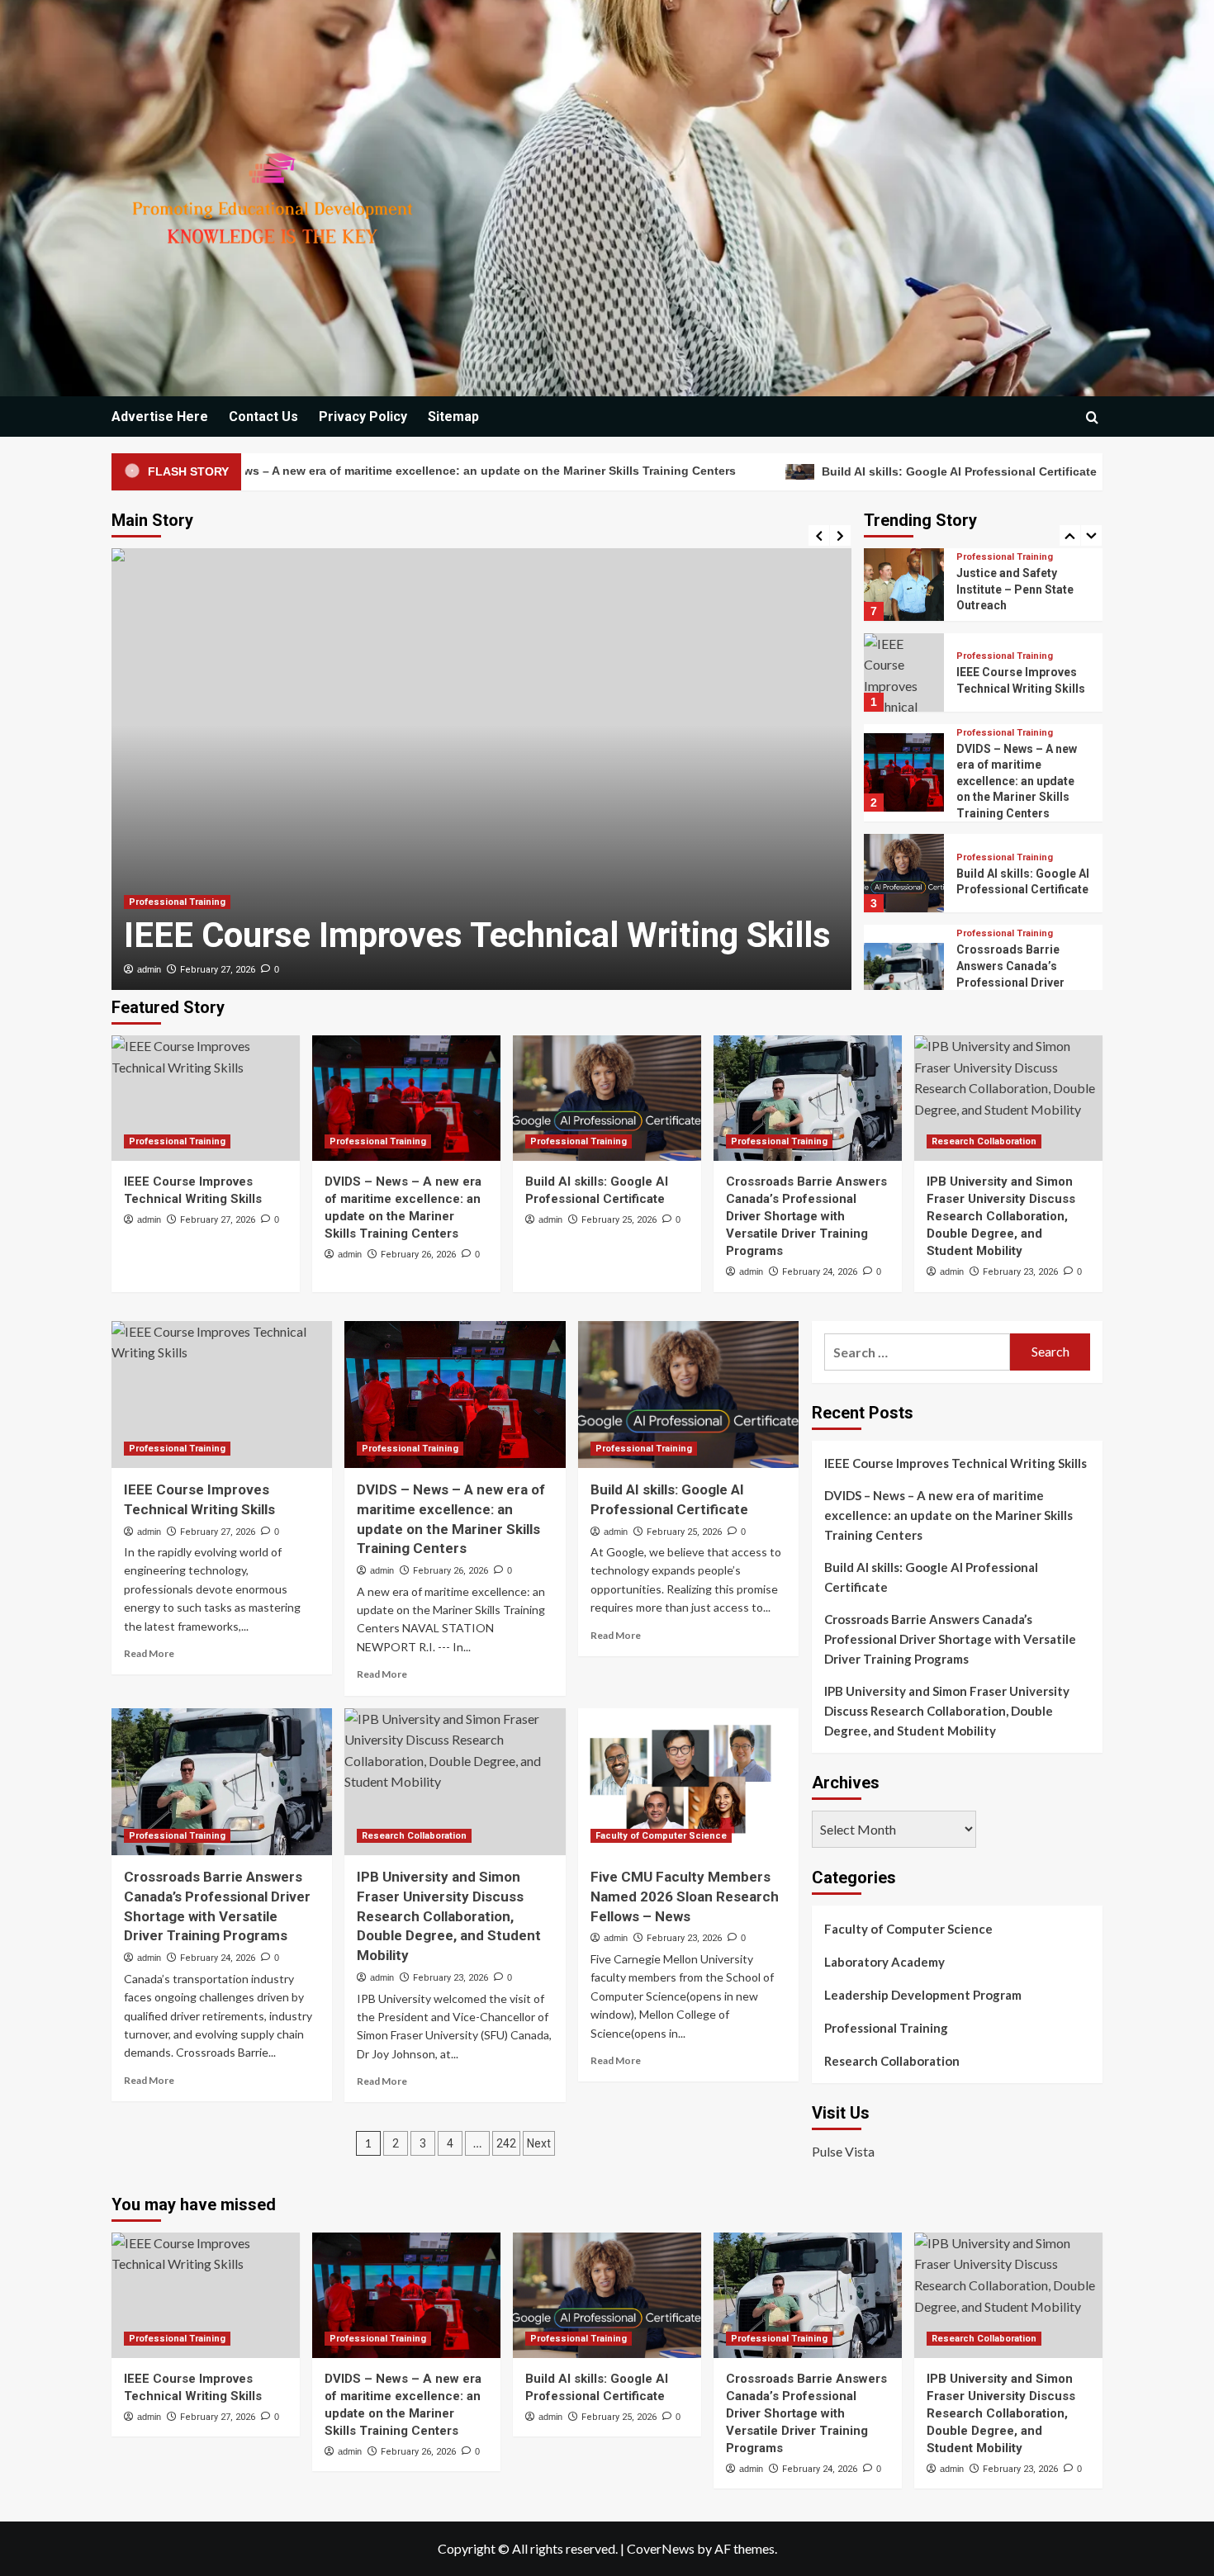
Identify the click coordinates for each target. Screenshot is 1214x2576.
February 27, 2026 (218, 970)
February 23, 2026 (1020, 1272)
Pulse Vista (843, 2151)
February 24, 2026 (820, 1272)
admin (149, 969)
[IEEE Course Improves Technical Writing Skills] (206, 1098)
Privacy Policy (363, 417)
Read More (149, 1653)
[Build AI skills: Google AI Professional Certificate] (607, 1098)
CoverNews (661, 2548)
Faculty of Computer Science (661, 1836)
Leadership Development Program (923, 1995)
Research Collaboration (1009, 971)
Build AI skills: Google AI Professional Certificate (806, 471)
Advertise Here (160, 417)
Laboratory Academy (884, 1962)
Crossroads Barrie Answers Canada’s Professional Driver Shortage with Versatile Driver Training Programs (806, 1216)
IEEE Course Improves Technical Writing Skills (477, 935)
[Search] (1092, 417)
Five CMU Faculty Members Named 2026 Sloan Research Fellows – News (685, 1896)
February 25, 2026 (619, 1220)
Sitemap (453, 417)
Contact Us (263, 417)
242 (506, 2143)
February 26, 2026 (418, 1255)
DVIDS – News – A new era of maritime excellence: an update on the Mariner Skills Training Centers (1017, 690)
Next (539, 2143)
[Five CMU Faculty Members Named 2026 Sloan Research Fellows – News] (688, 1782)
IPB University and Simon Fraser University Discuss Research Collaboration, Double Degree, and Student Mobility (1001, 1216)
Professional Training (177, 902)
